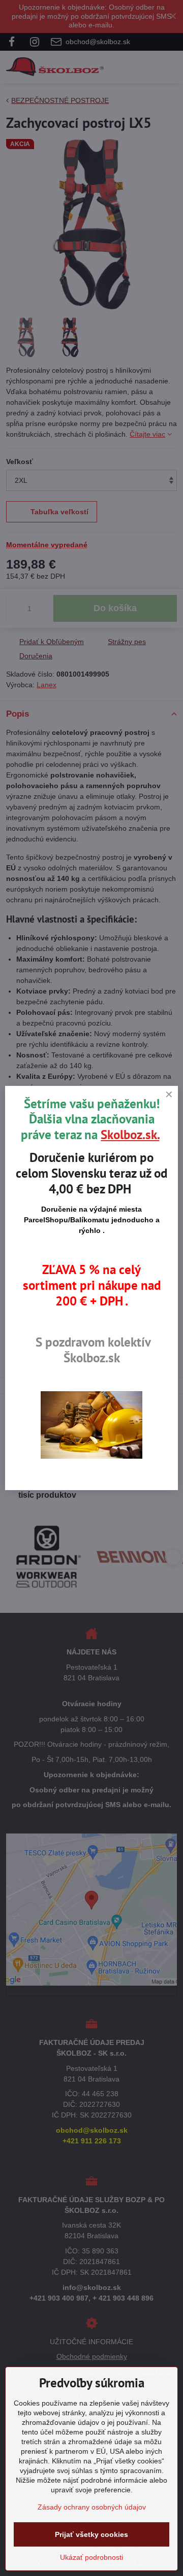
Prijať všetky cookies (91, 2534)
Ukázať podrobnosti (91, 2557)
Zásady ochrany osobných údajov (92, 2507)
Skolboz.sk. (130, 1135)
